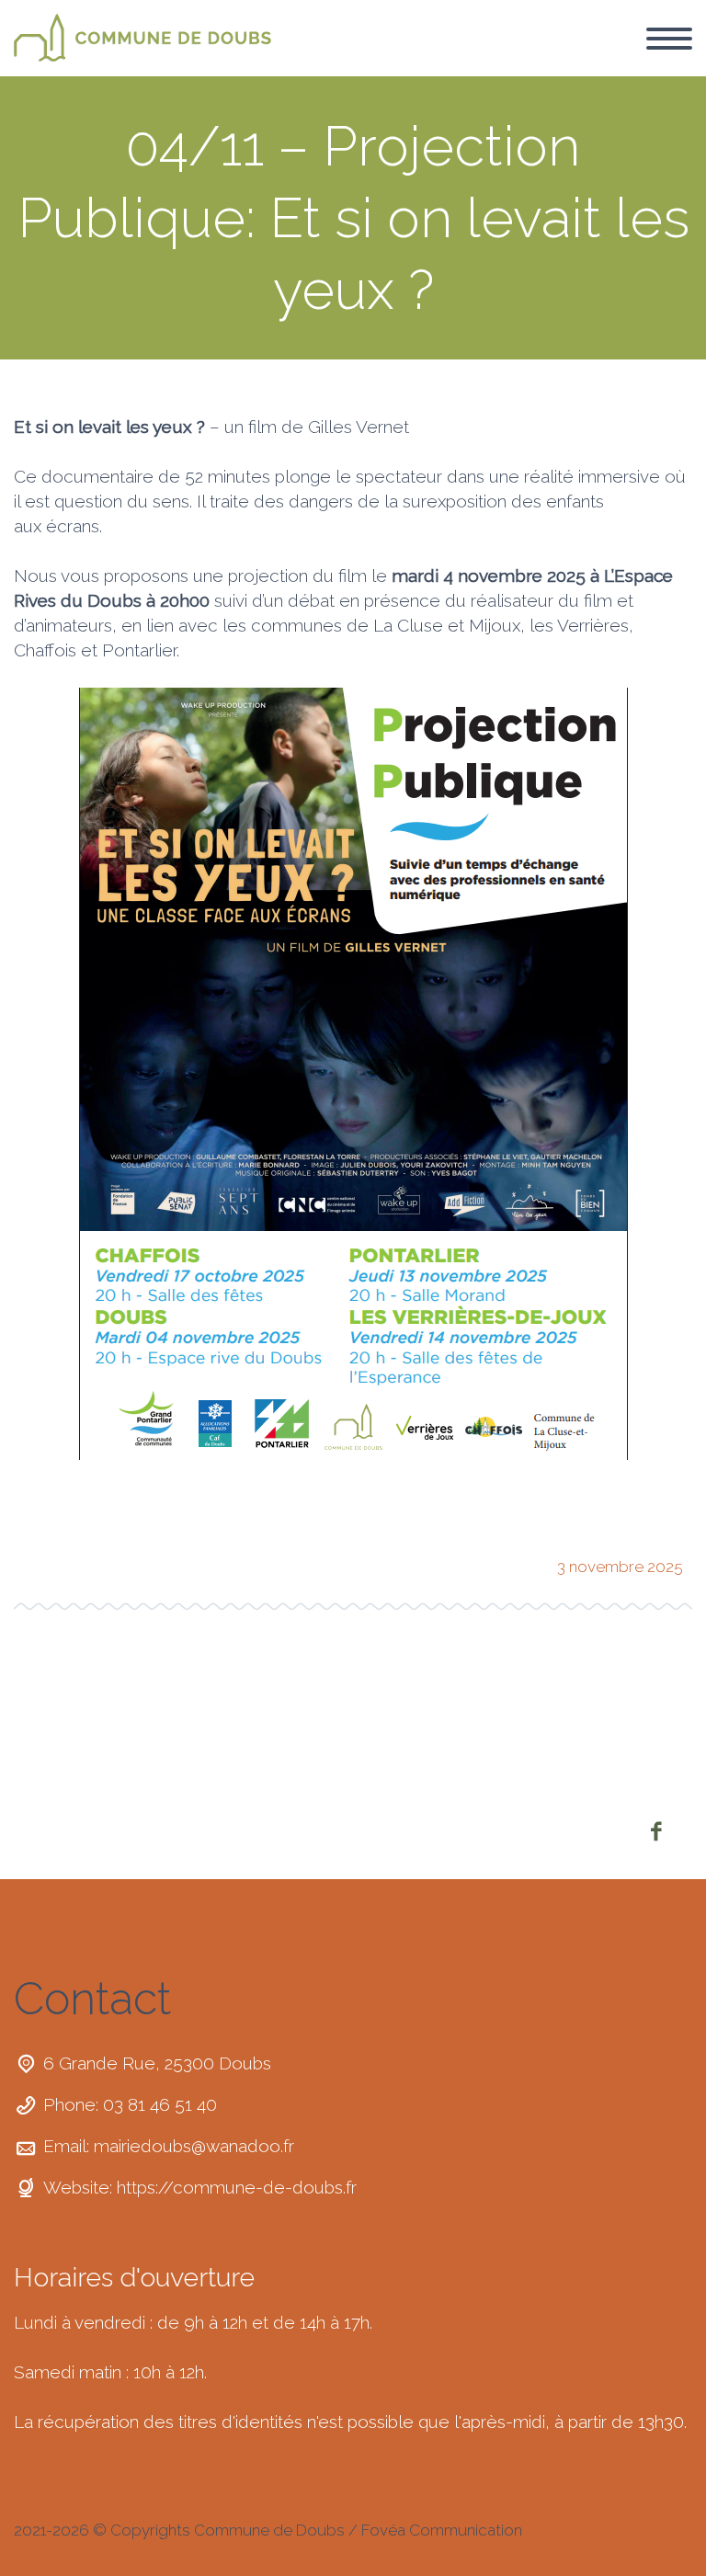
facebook (655, 1831)
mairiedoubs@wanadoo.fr (194, 2146)
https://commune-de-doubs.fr (237, 2187)
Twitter (37, 1561)
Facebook (99, 1561)
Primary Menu (669, 39)
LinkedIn (224, 1561)
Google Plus (162, 1561)
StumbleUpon (287, 1561)
